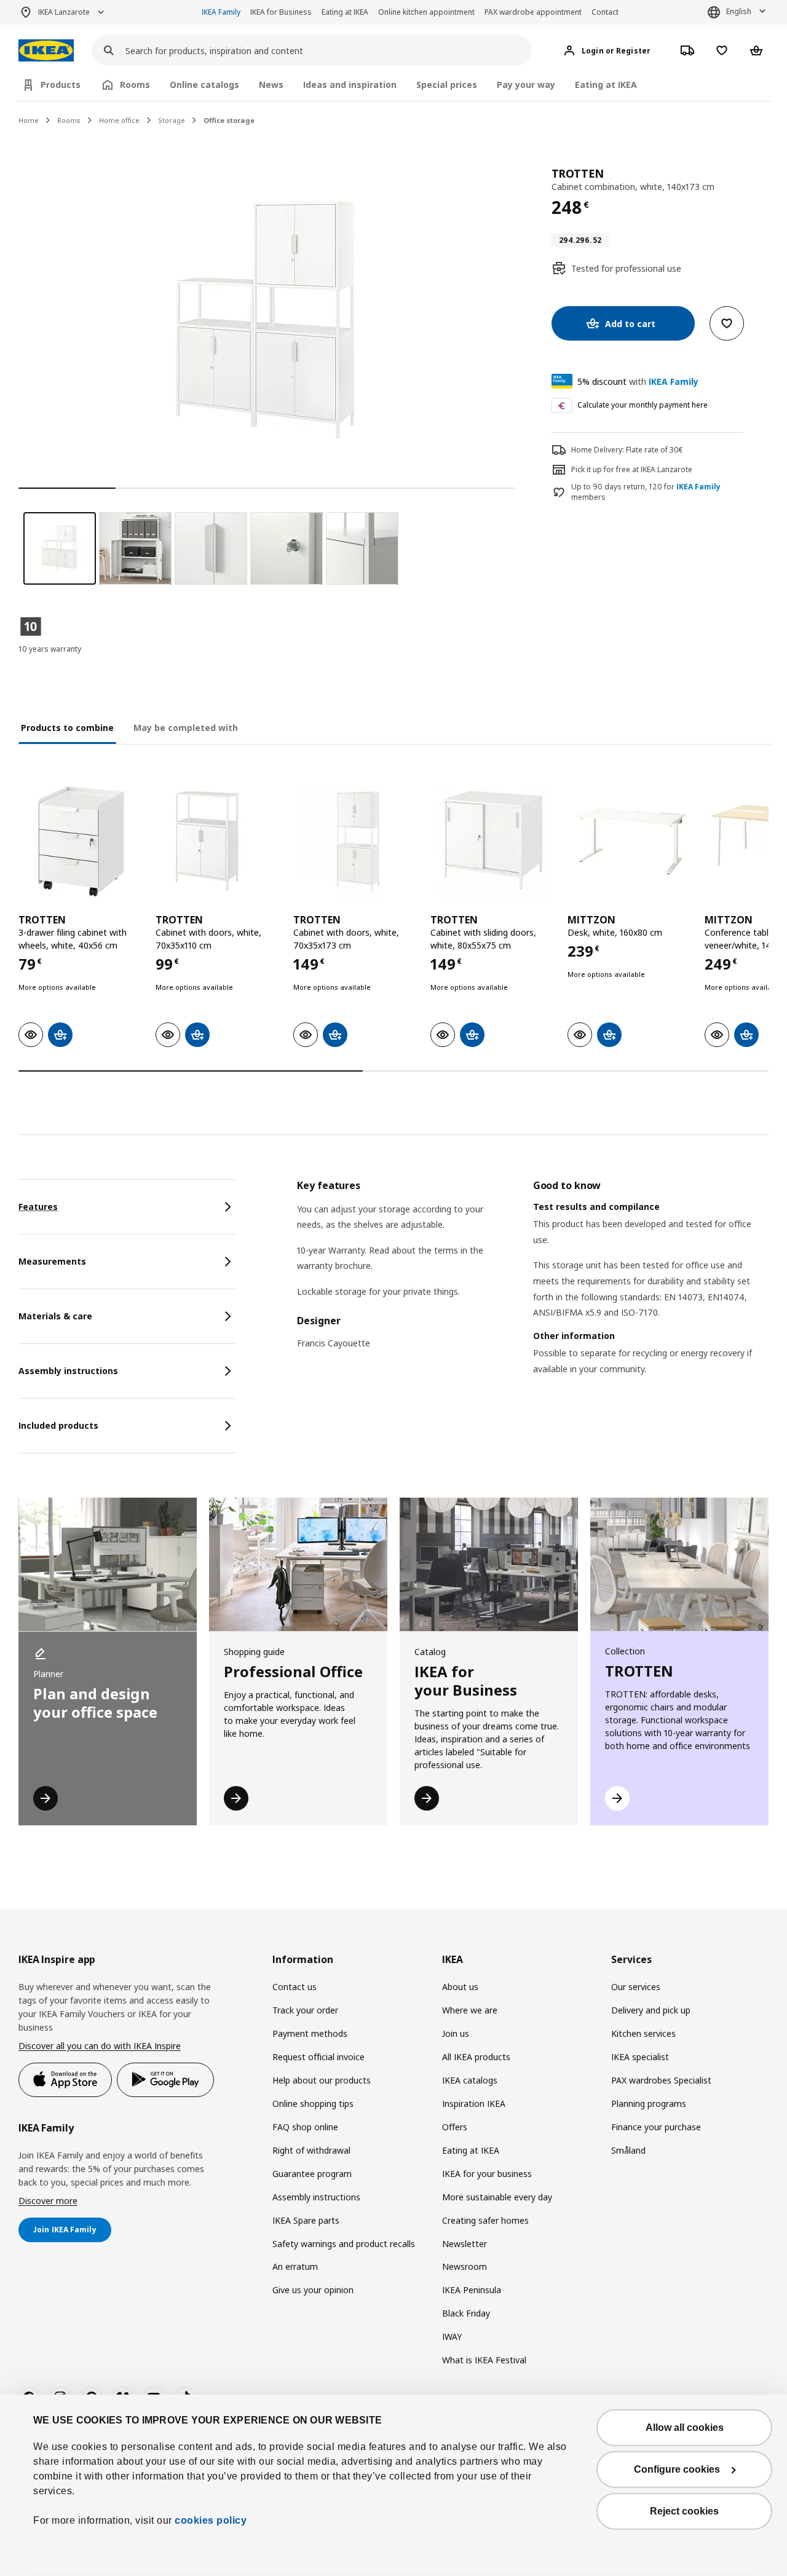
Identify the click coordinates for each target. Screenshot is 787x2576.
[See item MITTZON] (630, 841)
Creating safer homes (485, 2220)
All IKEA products (476, 2057)
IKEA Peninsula (472, 2290)
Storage (172, 120)
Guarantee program (312, 2174)
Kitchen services (643, 2033)
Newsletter (465, 2244)
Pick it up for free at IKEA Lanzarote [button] (632, 469)
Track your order (305, 2010)
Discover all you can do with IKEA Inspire (100, 2046)
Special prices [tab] (447, 85)
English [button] (739, 11)
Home (29, 120)
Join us (456, 2033)
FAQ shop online (305, 2127)
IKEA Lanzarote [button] (64, 12)
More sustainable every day (497, 2197)
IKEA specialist (640, 2057)
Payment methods (310, 2033)
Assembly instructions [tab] (68, 1371)
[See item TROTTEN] (81, 841)
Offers (455, 2127)
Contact (605, 12)
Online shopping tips (313, 2104)
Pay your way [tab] (526, 85)
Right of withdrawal (311, 2150)
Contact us (295, 1987)
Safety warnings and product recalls (344, 2244)
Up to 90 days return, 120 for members (646, 492)
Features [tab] (38, 1207)
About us (460, 1987)
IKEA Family (221, 12)
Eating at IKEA (345, 12)
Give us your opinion (313, 2290)
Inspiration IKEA (474, 2104)
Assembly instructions (316, 2197)
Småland (628, 2150)
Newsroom (465, 2266)
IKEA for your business (487, 2174)
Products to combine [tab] (67, 728)
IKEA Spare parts (306, 2220)
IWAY (452, 2337)
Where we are (470, 2010)
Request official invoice (318, 2057)
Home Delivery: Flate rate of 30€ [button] (627, 450)
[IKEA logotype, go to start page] (46, 51)
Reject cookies (684, 2511)
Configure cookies (677, 2469)
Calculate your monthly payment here (643, 405)
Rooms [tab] (135, 85)
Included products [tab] (58, 1425)
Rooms (69, 120)
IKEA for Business (281, 12)
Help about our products (322, 2080)
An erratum (295, 2266)
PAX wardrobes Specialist (661, 2080)
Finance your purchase (656, 2127)
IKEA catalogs (470, 2080)
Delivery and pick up (651, 2010)
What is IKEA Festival (484, 2360)
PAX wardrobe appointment (533, 12)
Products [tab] (61, 85)
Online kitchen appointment (426, 12)
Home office (119, 120)
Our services (636, 1987)
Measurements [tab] (52, 1261)
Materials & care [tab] (55, 1316)
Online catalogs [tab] (204, 85)
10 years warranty (50, 649)
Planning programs (649, 2104)
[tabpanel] (533, 1293)
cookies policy (211, 2520)
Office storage (229, 120)
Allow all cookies (685, 2428)
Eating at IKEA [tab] (606, 85)
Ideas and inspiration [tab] (350, 85)
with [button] (638, 381)
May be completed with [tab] (186, 728)
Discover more (48, 2201)
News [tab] (271, 85)
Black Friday (466, 2313)
